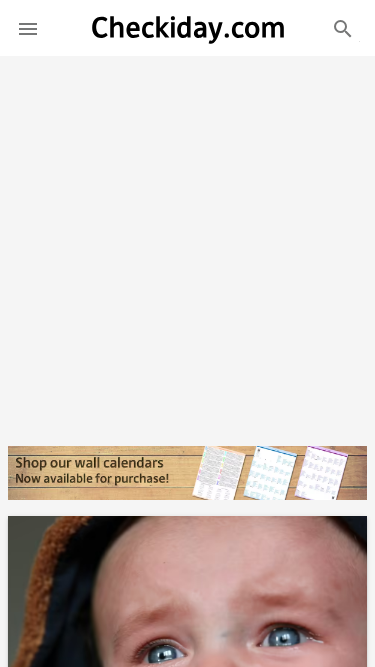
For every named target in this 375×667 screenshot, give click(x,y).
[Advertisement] (187, 243)
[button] (28, 28)
